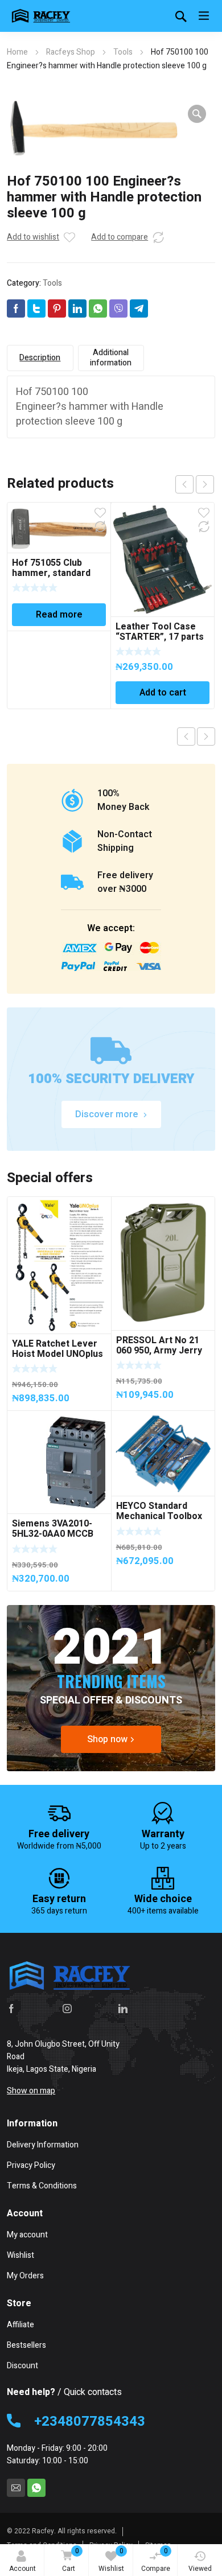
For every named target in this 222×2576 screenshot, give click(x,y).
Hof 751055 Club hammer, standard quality (51, 573)
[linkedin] (123, 2009)
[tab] (40, 358)
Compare (156, 2560)
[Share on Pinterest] (57, 308)
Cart (71, 2560)
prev (184, 484)
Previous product (186, 736)
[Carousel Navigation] (195, 484)
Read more (59, 615)
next (205, 484)
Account (22, 2569)
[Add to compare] (158, 237)
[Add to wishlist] (69, 237)
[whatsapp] (36, 2488)
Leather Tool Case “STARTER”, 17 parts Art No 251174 (160, 637)
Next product (206, 736)
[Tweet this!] (36, 308)
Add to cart (163, 693)
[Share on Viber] (118, 308)
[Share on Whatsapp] (98, 308)
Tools (123, 52)
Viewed (200, 2569)
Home (17, 52)
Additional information (111, 358)
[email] (16, 2488)
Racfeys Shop (71, 52)
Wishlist (111, 2560)
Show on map (31, 2091)
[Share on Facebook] (16, 308)
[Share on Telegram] (139, 308)
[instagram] (67, 2009)
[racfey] (41, 16)
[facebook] (11, 2009)
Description (40, 358)
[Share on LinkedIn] (77, 308)
